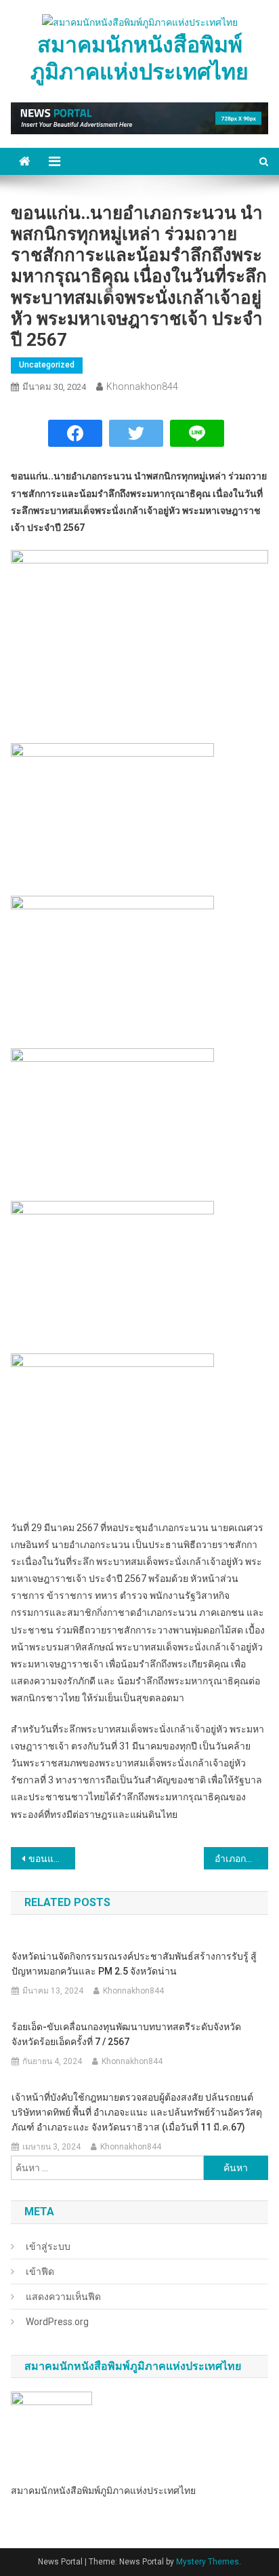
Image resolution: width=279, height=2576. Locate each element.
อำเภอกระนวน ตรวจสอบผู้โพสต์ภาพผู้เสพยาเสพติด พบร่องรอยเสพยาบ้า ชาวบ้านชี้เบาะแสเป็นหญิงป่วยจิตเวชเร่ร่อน (241, 1859)
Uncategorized (47, 365)
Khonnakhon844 (142, 387)
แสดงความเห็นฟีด (63, 2297)
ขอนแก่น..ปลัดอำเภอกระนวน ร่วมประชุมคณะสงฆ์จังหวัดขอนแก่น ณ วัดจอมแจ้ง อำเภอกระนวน (52, 1859)
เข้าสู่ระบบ (48, 2246)
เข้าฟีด (40, 2272)
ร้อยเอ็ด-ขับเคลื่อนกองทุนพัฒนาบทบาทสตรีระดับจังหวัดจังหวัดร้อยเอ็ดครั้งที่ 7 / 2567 (126, 2034)
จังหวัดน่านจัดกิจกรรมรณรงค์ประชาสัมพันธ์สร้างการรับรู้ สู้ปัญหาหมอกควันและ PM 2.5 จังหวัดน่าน (134, 1964)
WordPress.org (57, 2322)
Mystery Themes (208, 2562)
